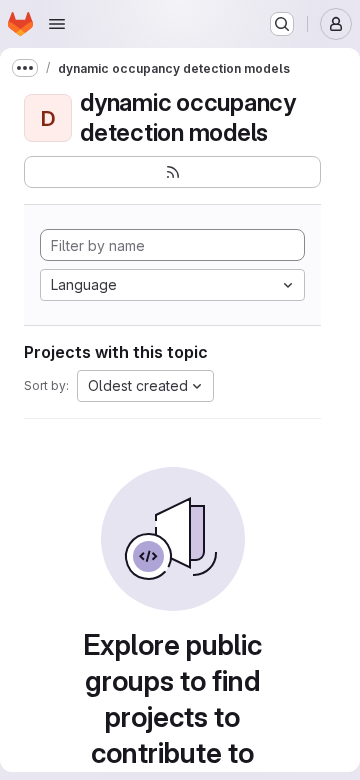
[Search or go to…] (282, 24)
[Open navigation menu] (57, 24)
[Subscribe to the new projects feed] (172, 172)
